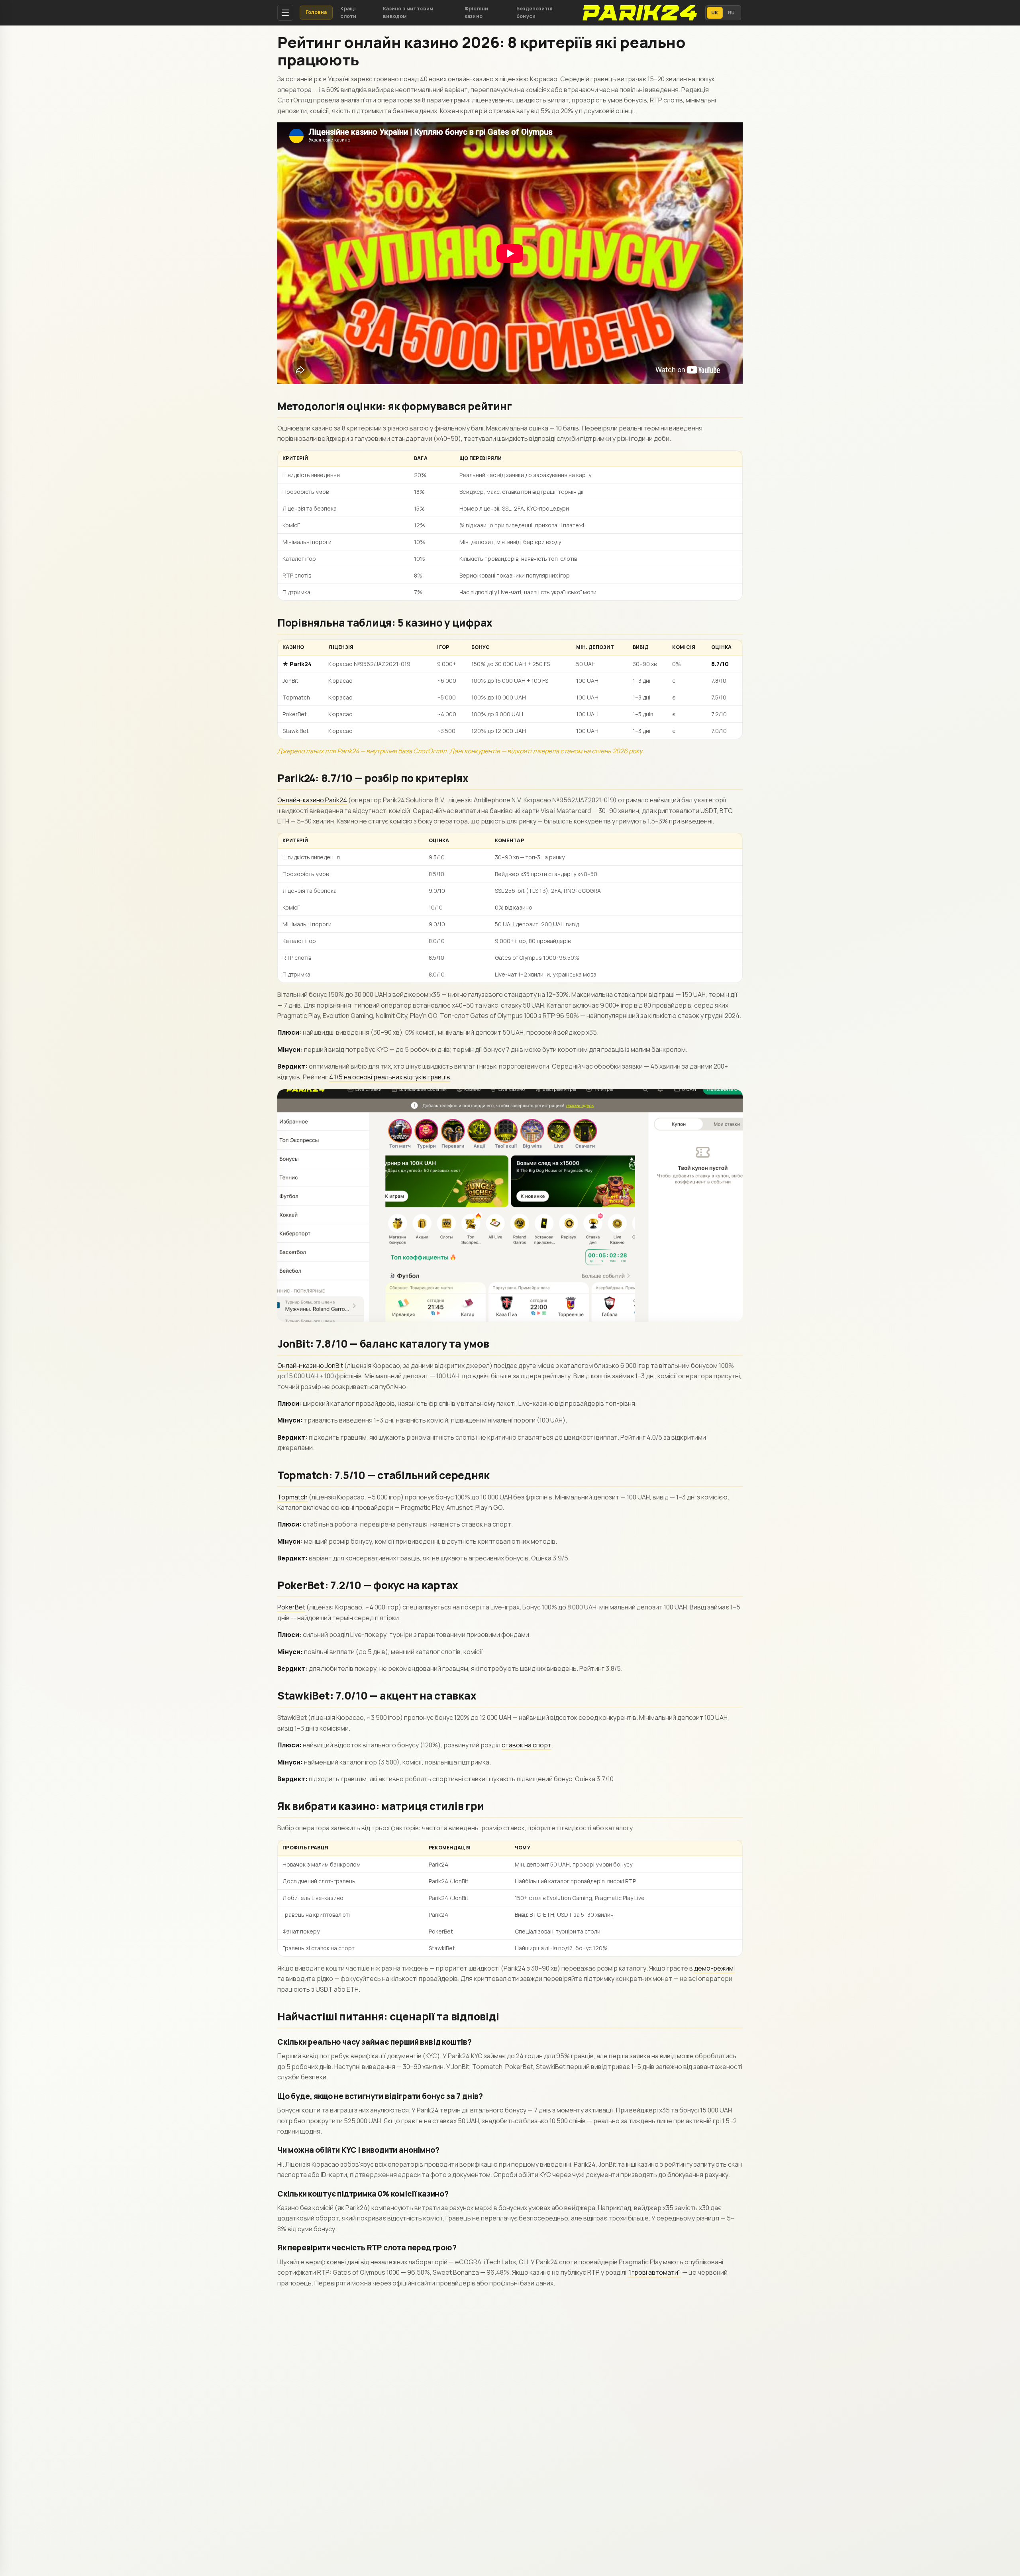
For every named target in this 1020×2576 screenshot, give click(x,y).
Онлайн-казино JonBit (310, 1366)
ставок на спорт (527, 1745)
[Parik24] (639, 13)
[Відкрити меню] (285, 13)
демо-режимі (714, 1968)
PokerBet (291, 1607)
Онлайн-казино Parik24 (312, 800)
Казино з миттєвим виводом (408, 12)
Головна (316, 12)
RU (732, 13)
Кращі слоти (348, 12)
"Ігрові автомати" (654, 2272)
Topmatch (292, 1497)
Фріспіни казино (477, 12)
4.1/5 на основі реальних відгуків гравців (390, 1077)
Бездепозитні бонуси (535, 12)
